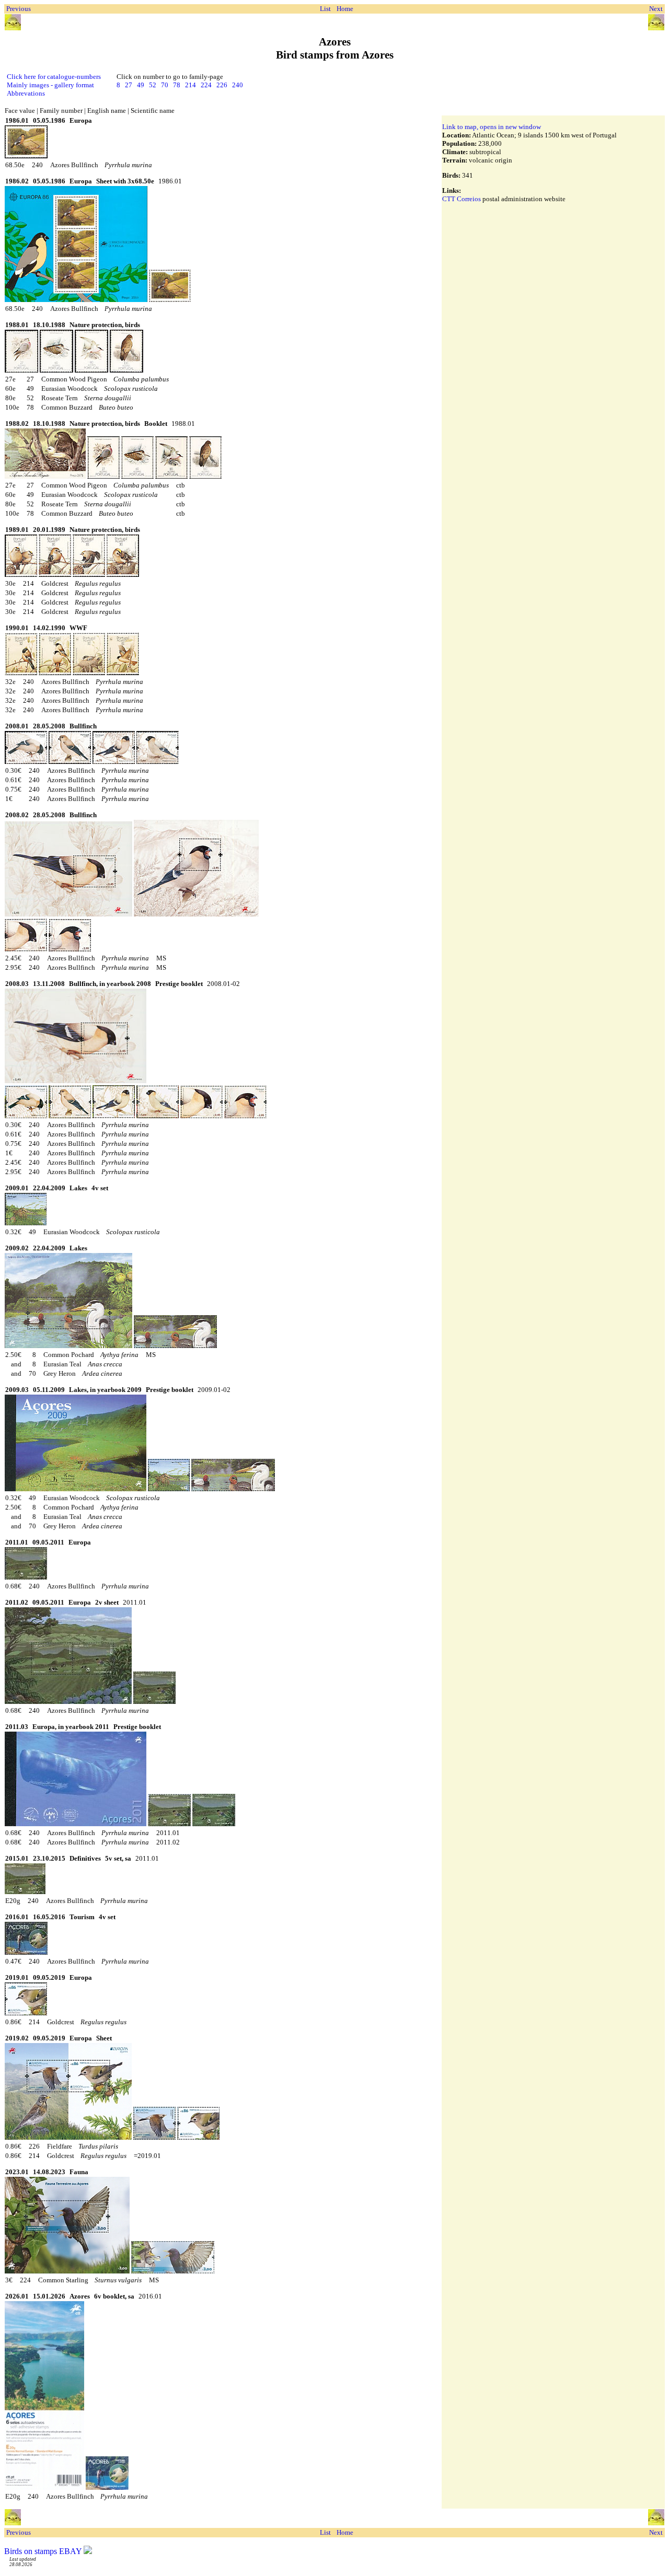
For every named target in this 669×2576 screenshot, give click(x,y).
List (325, 9)
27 (129, 85)
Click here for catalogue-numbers (54, 77)
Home (345, 9)
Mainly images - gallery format (50, 85)
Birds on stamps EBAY (43, 2551)
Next (656, 9)
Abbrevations (26, 93)
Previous (19, 9)
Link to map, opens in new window (492, 127)
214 (191, 85)
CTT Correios (462, 199)
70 (165, 85)
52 (153, 85)
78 (177, 85)
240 (238, 85)
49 (141, 85)
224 (206, 85)
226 (222, 85)
